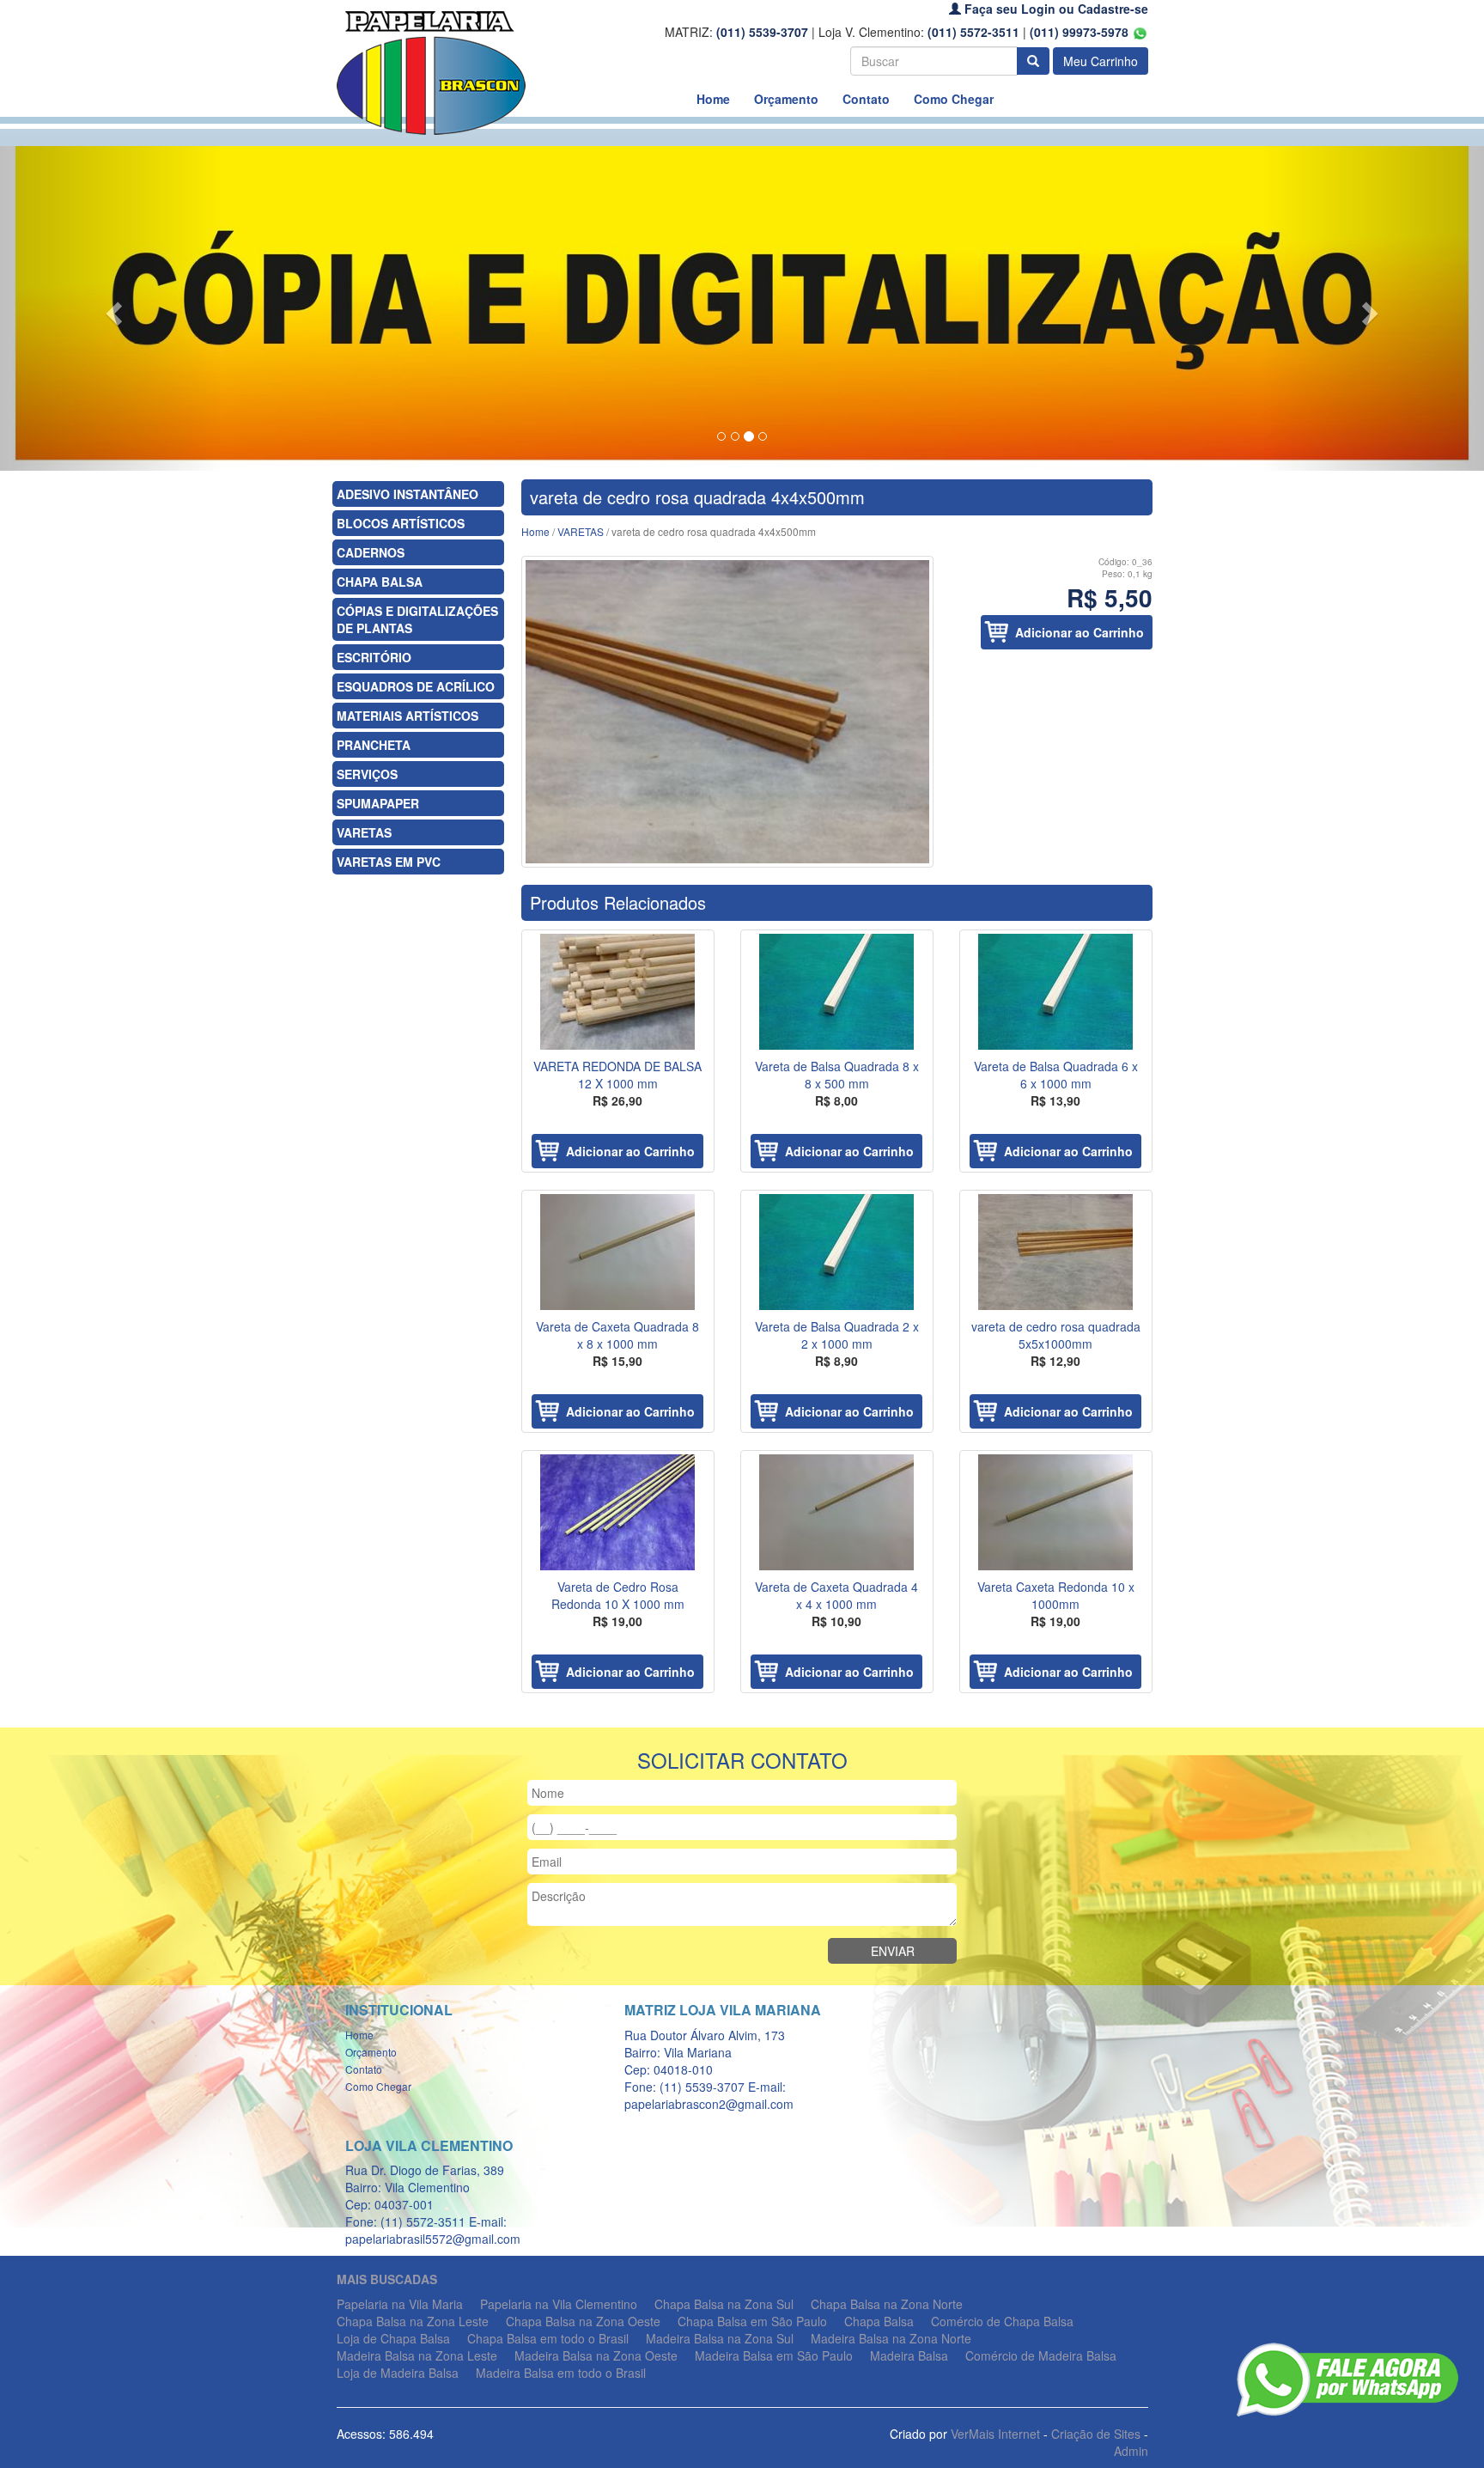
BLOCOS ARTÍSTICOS (401, 523)
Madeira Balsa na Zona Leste (417, 2355)
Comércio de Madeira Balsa (1041, 2355)
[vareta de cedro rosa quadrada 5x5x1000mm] (1056, 1252)
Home (713, 99)
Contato (866, 99)
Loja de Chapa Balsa (393, 2338)
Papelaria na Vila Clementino (559, 2304)
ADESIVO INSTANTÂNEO (407, 494)
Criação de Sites (1096, 2434)
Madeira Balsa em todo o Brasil (561, 2373)
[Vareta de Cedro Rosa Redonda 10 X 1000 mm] (618, 1512)
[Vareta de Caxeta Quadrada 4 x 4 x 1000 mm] (837, 1512)
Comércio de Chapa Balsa (1002, 2321)
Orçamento (786, 99)
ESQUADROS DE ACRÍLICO (416, 686)
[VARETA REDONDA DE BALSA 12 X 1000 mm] (618, 992)
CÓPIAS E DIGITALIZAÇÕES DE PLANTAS (417, 619)
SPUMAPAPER (378, 803)
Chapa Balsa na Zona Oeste (583, 2321)
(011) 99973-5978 (1081, 32)
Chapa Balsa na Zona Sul (724, 2304)
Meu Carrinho (1101, 61)
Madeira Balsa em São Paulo (774, 2355)
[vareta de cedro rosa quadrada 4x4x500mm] (727, 712)
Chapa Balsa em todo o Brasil (548, 2338)
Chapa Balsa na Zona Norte (887, 2304)
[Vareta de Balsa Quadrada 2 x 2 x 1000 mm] (837, 1252)
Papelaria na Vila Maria (400, 2304)
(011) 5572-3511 (973, 32)
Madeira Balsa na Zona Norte (891, 2338)
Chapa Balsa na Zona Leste (413, 2321)
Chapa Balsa (879, 2321)
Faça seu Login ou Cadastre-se (1055, 9)
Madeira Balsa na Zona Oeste (596, 2355)
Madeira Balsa (909, 2355)
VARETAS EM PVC (389, 862)
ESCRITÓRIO (374, 657)
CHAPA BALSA (380, 582)
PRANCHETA (374, 745)
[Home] (431, 71)
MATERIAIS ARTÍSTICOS (407, 716)
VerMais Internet (995, 2434)
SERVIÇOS (367, 774)
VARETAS (364, 832)
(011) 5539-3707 (762, 32)
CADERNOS (371, 552)
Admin (1131, 2451)
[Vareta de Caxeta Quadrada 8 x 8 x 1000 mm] (618, 1252)
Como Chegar (954, 99)
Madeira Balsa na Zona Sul (720, 2338)
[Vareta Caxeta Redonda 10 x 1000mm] (1056, 1512)
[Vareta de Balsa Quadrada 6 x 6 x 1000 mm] (1056, 992)
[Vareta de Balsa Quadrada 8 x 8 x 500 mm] (837, 992)
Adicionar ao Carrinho (1080, 632)
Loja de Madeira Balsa (398, 2373)
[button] (111, 308)
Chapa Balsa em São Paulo (752, 2321)
